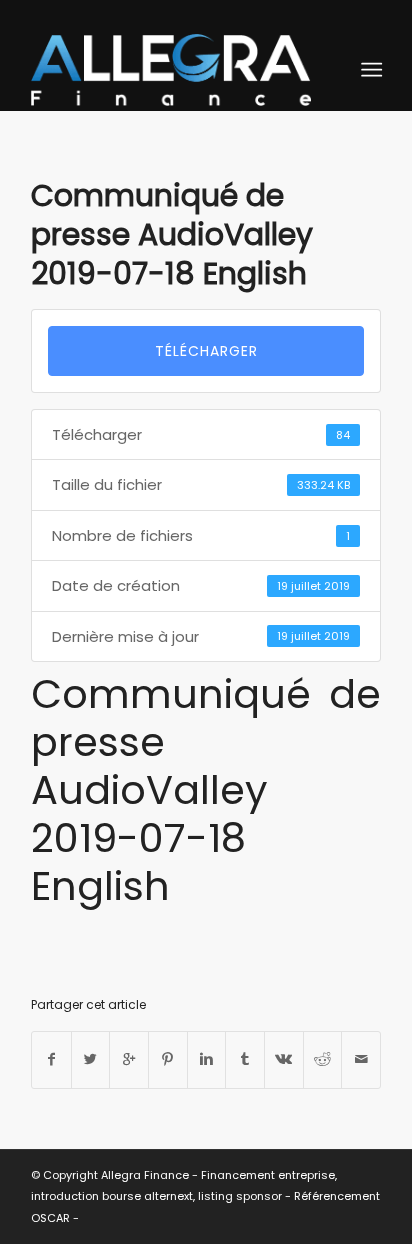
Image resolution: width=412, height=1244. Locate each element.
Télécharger (206, 351)
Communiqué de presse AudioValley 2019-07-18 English (172, 234)
